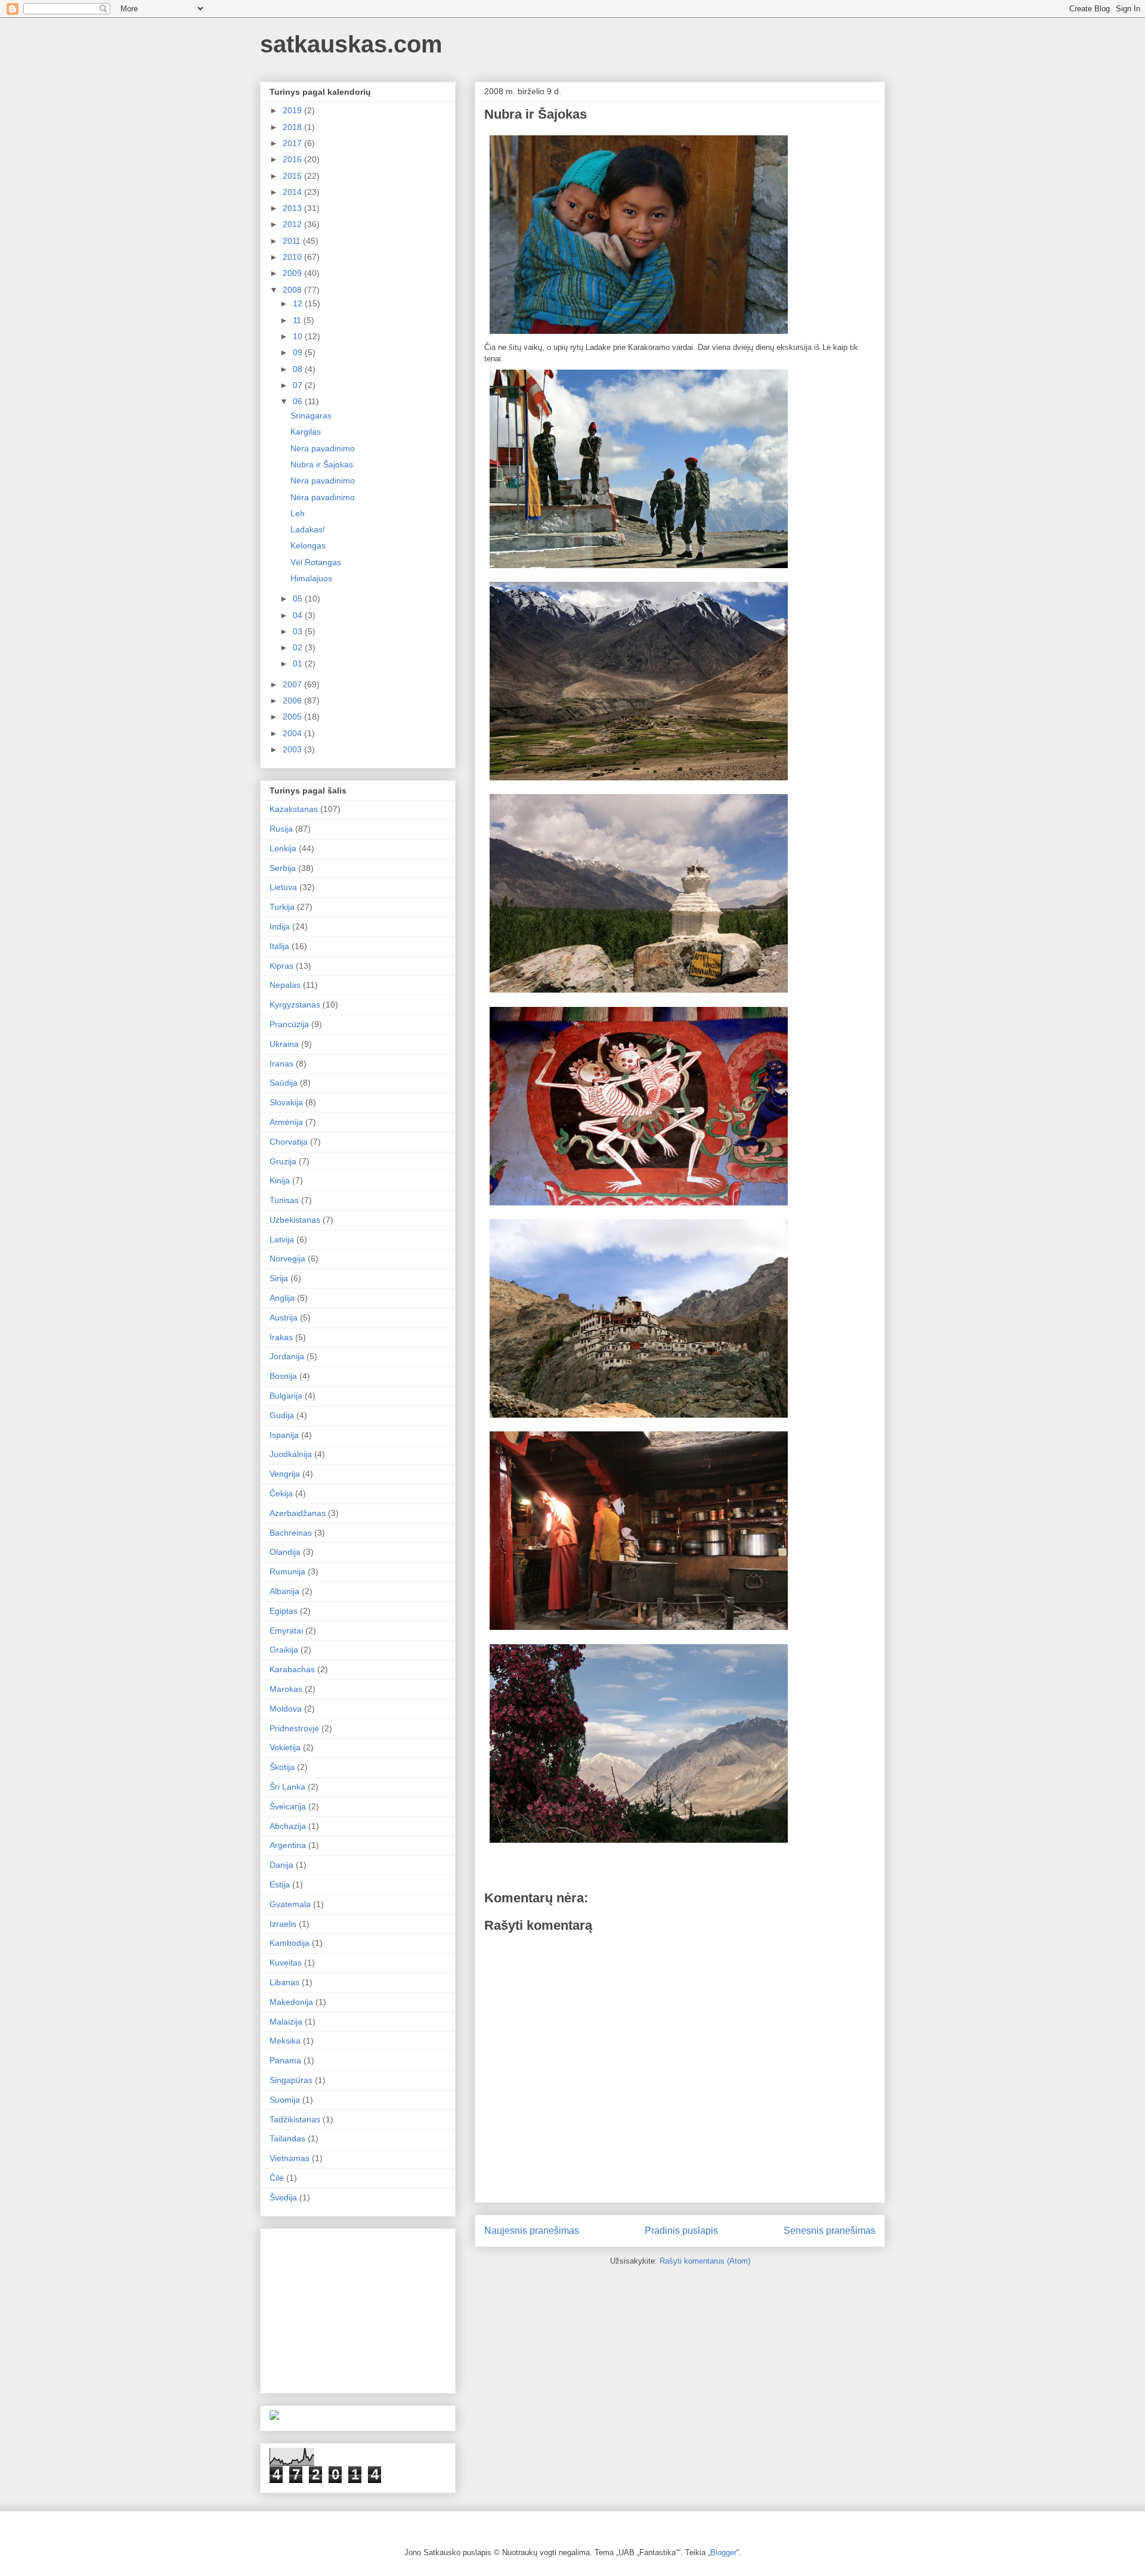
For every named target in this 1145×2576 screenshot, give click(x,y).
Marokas (286, 1689)
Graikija (284, 1650)
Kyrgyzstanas (295, 1005)
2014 (293, 192)
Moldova (286, 1709)
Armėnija (286, 1122)
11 (298, 320)
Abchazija (288, 1826)
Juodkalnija (291, 1454)
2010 (293, 257)
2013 (293, 208)
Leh (298, 513)
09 (299, 352)
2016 (293, 159)
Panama (285, 2060)
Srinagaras (311, 416)
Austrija (284, 1318)
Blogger (723, 2552)
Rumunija (287, 1571)
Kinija (280, 1180)
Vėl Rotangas (316, 562)
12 (299, 303)
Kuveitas (286, 1963)
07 (299, 385)
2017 (293, 143)
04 (299, 615)
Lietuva (283, 887)
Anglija (282, 1298)
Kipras (281, 966)
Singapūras (291, 2080)
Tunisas (284, 1200)
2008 (293, 290)
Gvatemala (290, 1904)
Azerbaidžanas (298, 1513)
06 (299, 401)
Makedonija (291, 2002)
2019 (293, 110)
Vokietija (285, 1747)
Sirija (279, 1278)
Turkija (282, 907)
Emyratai (286, 1630)
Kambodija (290, 1943)
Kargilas (306, 432)
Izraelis (283, 1924)
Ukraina (284, 1044)
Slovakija (286, 1102)
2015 (293, 176)
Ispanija (284, 1435)
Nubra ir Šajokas (322, 464)
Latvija (282, 1239)
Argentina (288, 1845)
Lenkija (283, 848)
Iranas (281, 1064)
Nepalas (285, 985)
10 (299, 336)
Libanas (284, 1982)
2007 (293, 684)
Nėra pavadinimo (323, 448)
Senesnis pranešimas (830, 2231)
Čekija (281, 1493)
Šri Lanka (287, 1787)
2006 (293, 700)
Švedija (283, 2197)
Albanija (284, 1591)
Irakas (281, 1337)
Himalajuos (311, 578)
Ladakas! (308, 529)
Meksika (285, 2041)
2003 (293, 749)
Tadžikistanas (295, 2119)
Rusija (281, 829)
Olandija (285, 1552)
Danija (281, 1865)
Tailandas (287, 2138)
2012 (293, 224)
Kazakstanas (294, 809)
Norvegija (287, 1258)
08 (299, 369)
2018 (293, 127)
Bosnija (283, 1376)
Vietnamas (290, 2158)
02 (299, 647)
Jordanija (287, 1356)
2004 (293, 733)
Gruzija (283, 1161)
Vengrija (285, 1474)
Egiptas (284, 1611)
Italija (279, 946)
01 (299, 664)
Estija (280, 1884)
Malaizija (286, 2022)
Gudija (282, 1415)
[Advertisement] (359, 2308)
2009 (293, 273)
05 (299, 599)
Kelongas (308, 545)
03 (299, 631)
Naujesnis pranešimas (532, 2231)
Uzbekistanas (295, 1220)
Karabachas (292, 1669)
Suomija (285, 2100)
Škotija (282, 1767)
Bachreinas (291, 1533)
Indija (280, 926)
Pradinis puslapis (681, 2231)
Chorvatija (289, 1142)
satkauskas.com (351, 44)
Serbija (283, 868)
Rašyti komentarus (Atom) (705, 2261)
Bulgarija (286, 1396)
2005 (293, 717)
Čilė (277, 2178)
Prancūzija (289, 1024)
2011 (293, 241)
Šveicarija (288, 1806)
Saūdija (284, 1083)
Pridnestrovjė (294, 1728)
